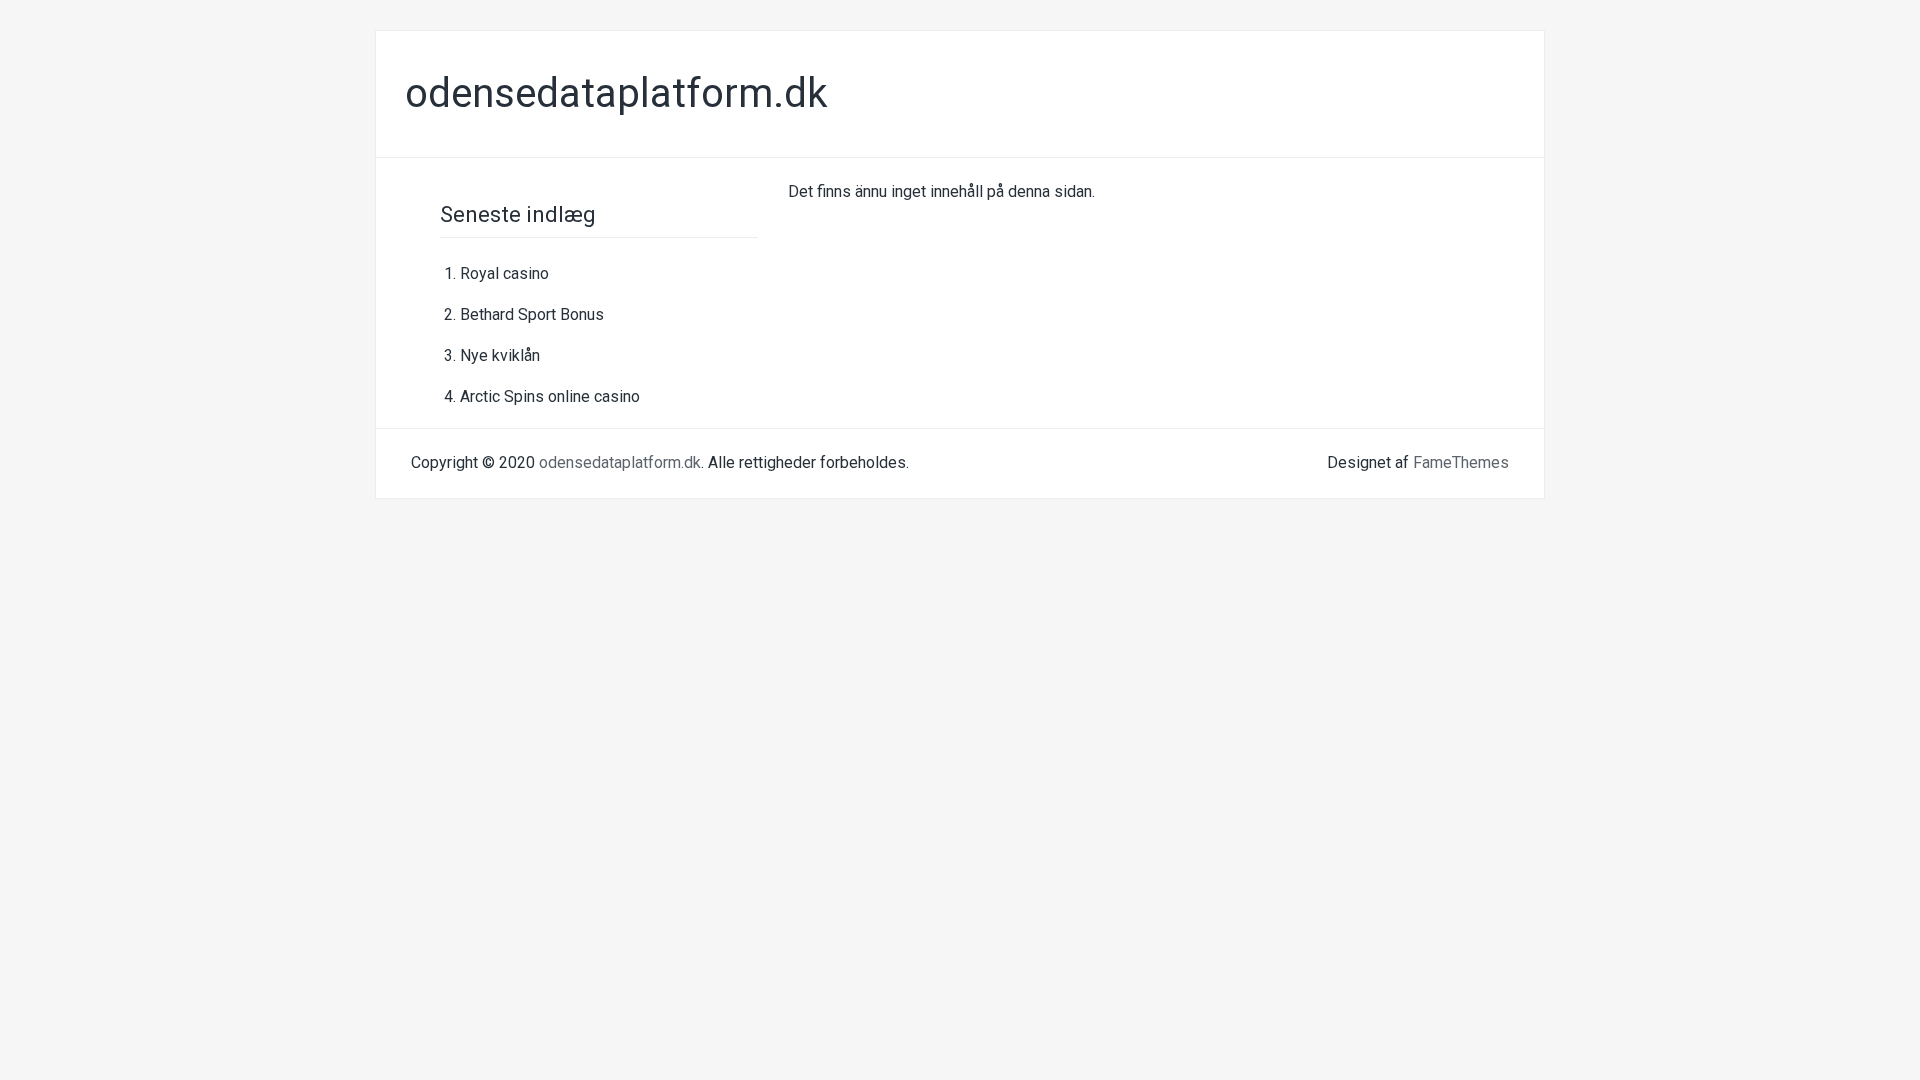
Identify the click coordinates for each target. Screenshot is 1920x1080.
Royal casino (504, 273)
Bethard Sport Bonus (532, 314)
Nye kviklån (500, 355)
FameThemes (1461, 462)
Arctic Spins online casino (550, 396)
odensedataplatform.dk (616, 93)
